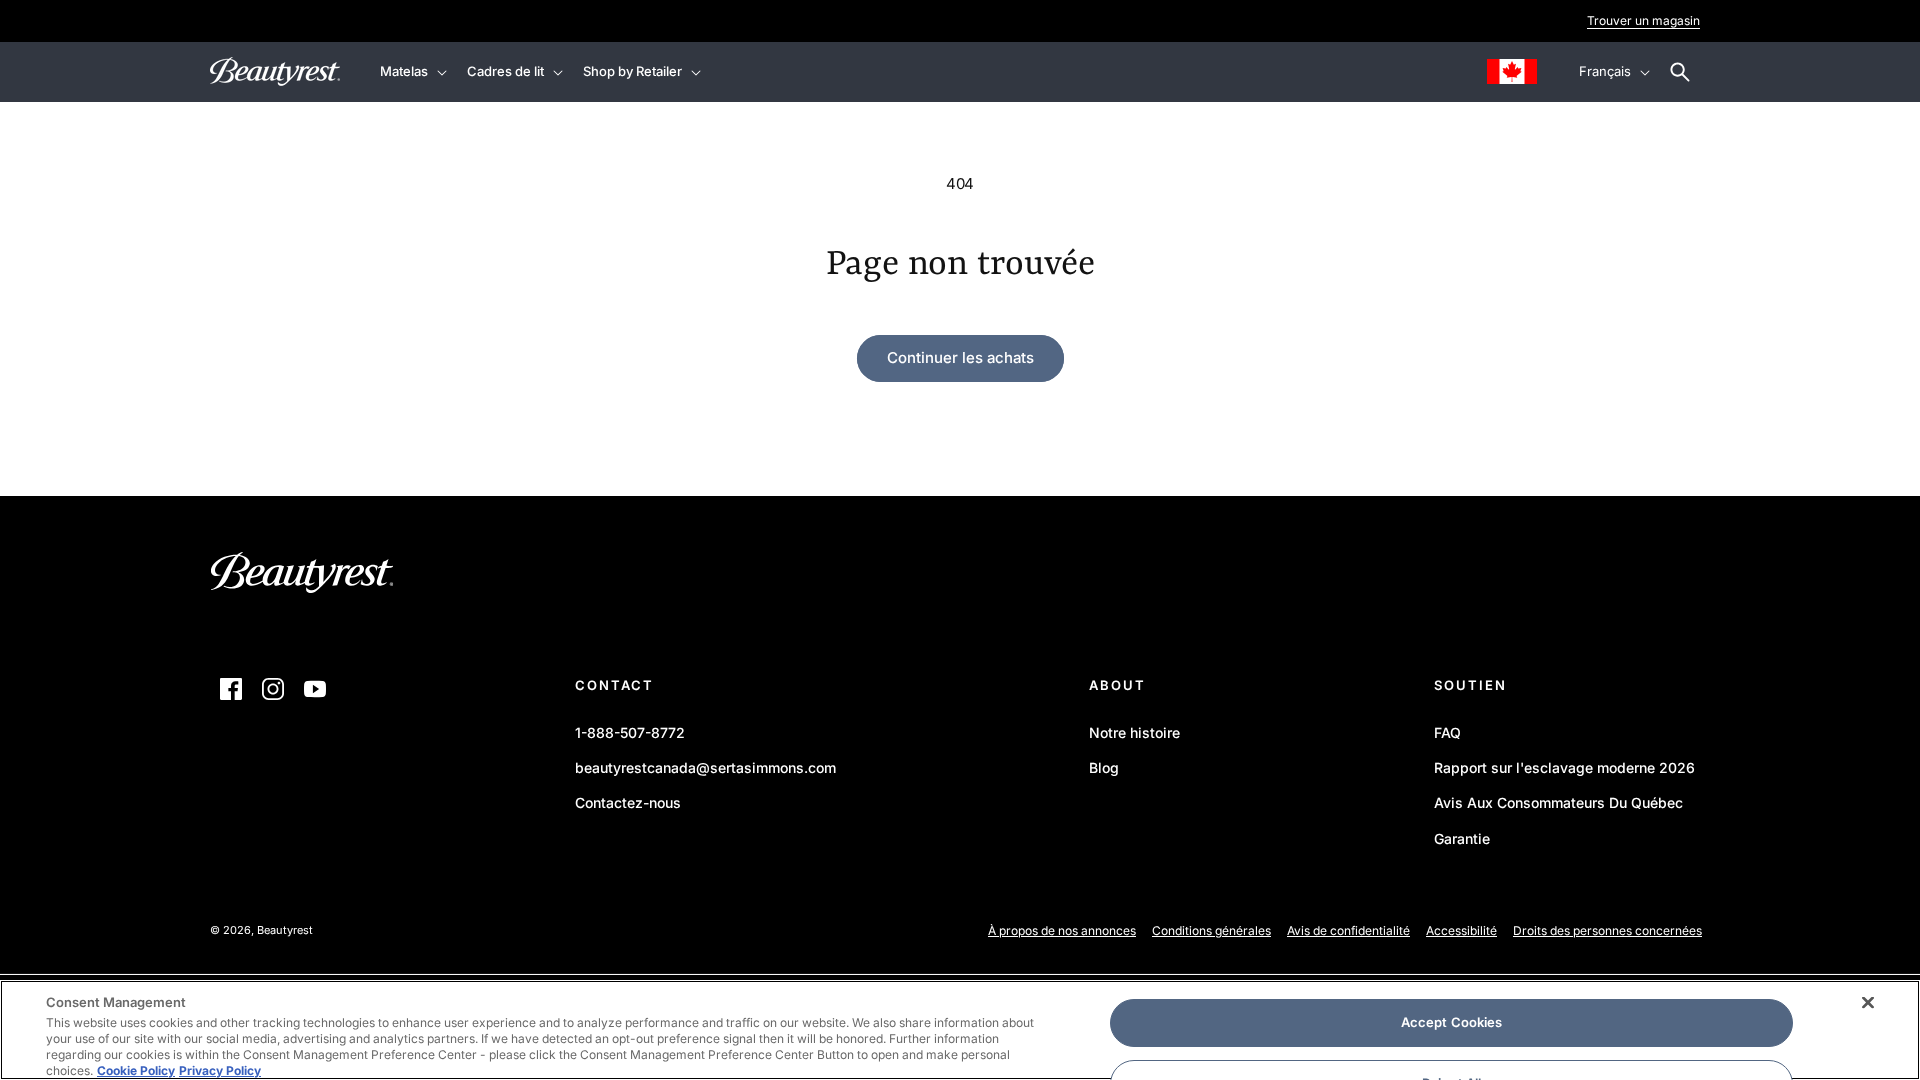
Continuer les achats (960, 357)
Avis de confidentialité (1348, 930)
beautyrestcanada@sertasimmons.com (705, 767)
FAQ (1447, 732)
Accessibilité (1461, 930)
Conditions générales (1211, 930)
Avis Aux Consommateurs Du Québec (1558, 802)
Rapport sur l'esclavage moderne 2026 (1564, 771)
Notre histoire (1134, 732)
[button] (411, 71)
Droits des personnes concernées (1607, 930)
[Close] (1868, 1003)
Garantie (1462, 838)
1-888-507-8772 (630, 732)
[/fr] (302, 578)
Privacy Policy (220, 1070)
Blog (1104, 767)
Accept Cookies (1452, 1022)
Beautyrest (285, 930)
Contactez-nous (628, 802)
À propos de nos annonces (1062, 930)
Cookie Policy (136, 1070)
